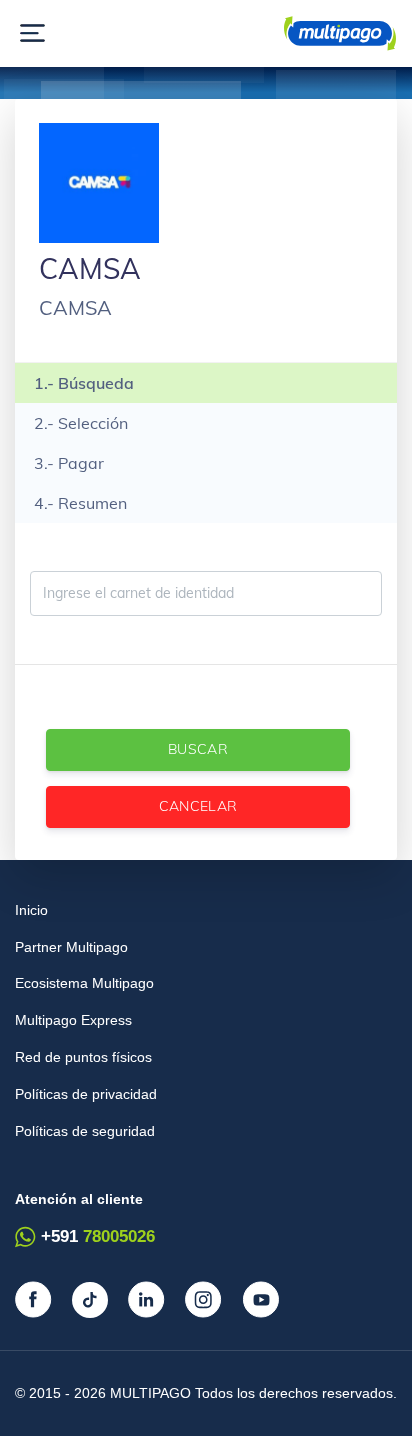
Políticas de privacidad (86, 1094)
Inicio (31, 910)
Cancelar (198, 806)
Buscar (198, 749)
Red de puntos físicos (83, 1057)
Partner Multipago (71, 947)
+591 (98, 1236)
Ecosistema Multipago (84, 983)
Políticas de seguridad (85, 1131)
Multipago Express (73, 1020)
